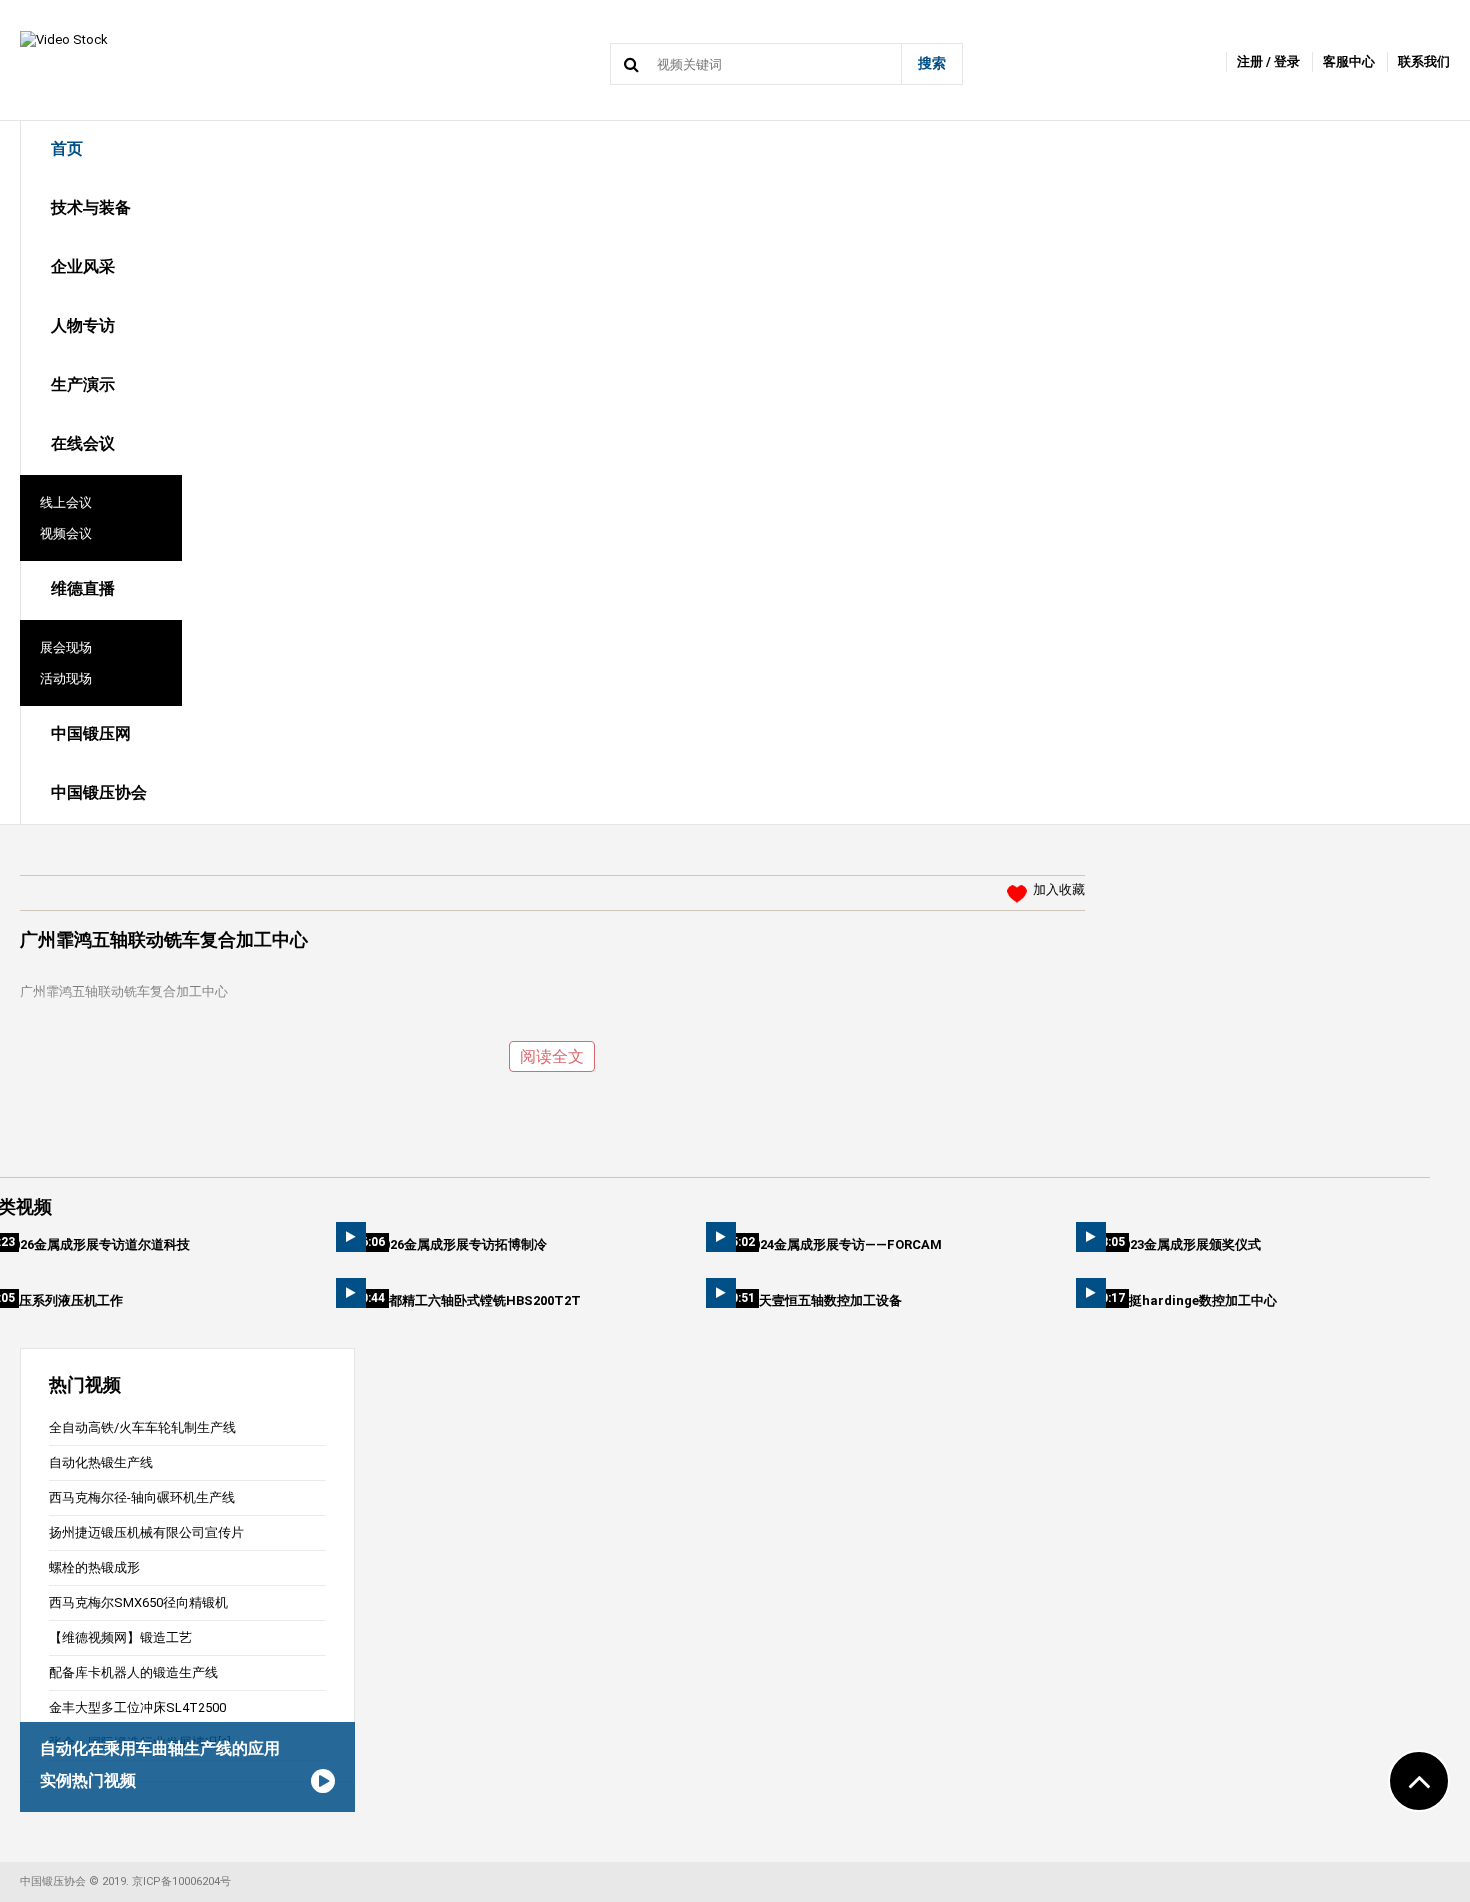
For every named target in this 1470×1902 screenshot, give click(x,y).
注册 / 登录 (1268, 61)
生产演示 (83, 384)
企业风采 (83, 266)
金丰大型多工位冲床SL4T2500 (137, 1707)
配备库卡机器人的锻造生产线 (133, 1672)
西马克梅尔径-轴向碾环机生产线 (142, 1497)
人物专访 (83, 325)
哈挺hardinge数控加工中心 (1196, 1300)
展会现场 (66, 647)
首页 (67, 148)
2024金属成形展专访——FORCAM (844, 1244)
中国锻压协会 (99, 792)
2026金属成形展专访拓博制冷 (461, 1244)
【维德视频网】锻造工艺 (120, 1637)
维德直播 (83, 588)
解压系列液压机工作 (64, 1300)
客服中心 (1349, 61)
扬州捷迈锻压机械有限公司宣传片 (146, 1532)
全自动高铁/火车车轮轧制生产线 (142, 1427)
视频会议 (66, 533)
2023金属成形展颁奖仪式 (1188, 1244)
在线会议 (83, 443)
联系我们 (1424, 61)
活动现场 (66, 678)
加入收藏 (1059, 889)
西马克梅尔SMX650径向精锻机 (138, 1602)
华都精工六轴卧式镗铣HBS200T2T (478, 1300)
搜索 (932, 63)
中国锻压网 (91, 733)
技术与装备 (91, 207)
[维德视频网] (64, 38)
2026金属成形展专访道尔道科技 (98, 1244)
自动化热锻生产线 (101, 1462)
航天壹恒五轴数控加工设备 (824, 1300)
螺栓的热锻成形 (94, 1567)
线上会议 (66, 502)
